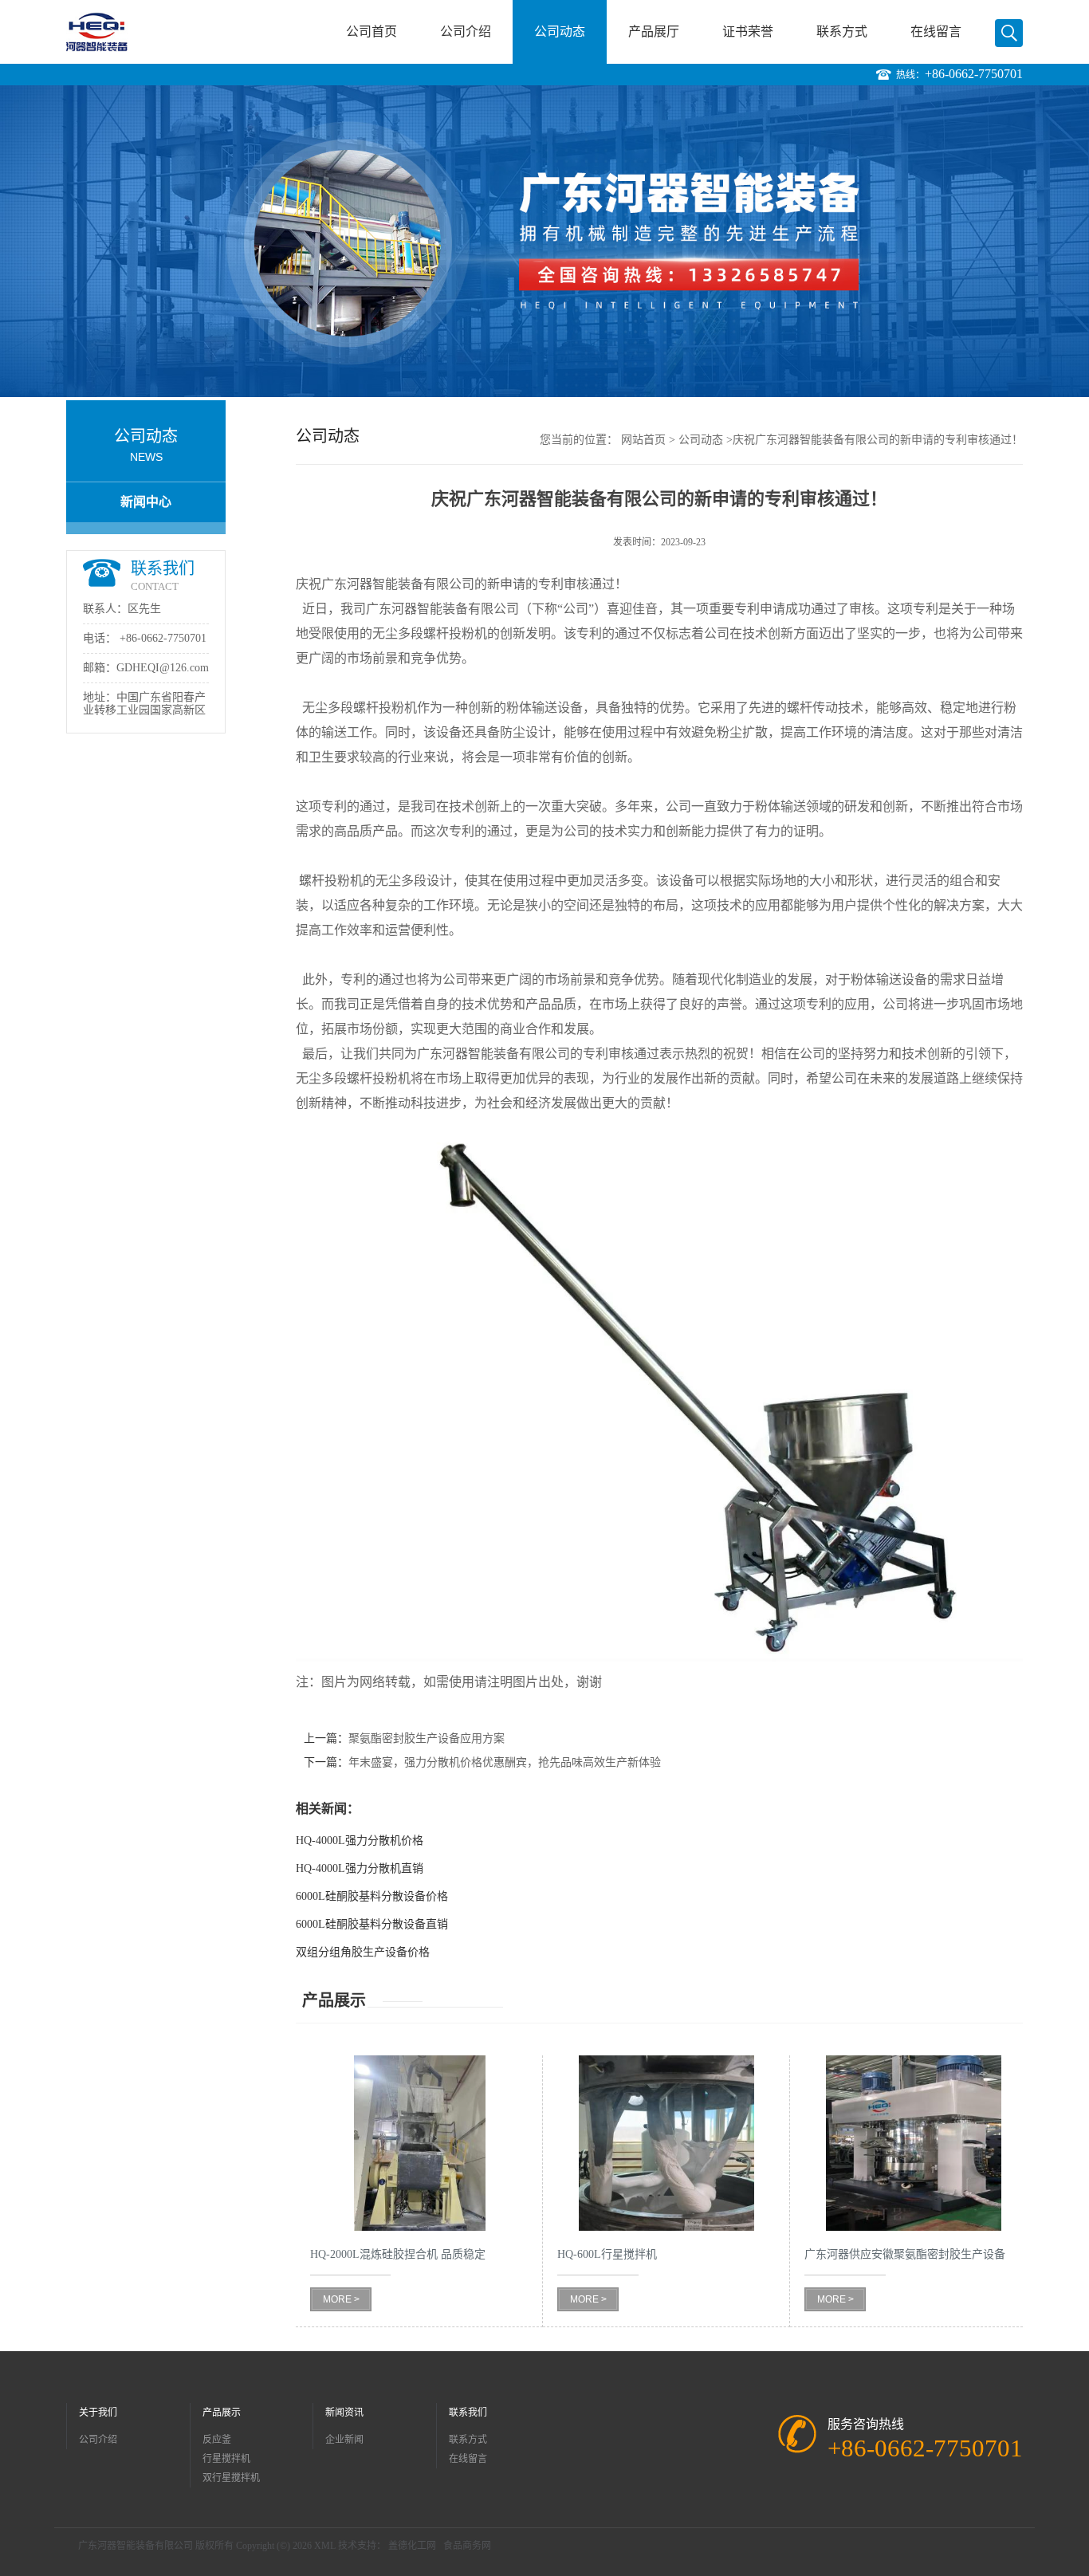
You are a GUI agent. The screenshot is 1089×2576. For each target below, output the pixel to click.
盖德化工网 (412, 2546)
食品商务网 (467, 2546)
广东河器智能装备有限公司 (136, 2546)
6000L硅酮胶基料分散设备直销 (372, 1924)
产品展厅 (654, 31)
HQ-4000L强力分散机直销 (360, 1868)
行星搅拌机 (226, 2459)
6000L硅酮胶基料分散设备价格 (372, 1896)
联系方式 (842, 31)
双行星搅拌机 (231, 2478)
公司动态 (560, 31)
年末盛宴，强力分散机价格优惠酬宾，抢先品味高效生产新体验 (505, 1762)
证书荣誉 (748, 31)
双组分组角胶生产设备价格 (363, 1952)
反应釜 (217, 2440)
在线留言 (936, 31)
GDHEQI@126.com (163, 668)
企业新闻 (344, 2440)
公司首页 (372, 31)
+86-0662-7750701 (974, 74)
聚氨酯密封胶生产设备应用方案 (427, 1738)
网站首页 (643, 440)
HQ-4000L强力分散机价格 (360, 1841)
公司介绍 (466, 31)
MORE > (341, 2299)
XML (325, 2546)
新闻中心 (146, 502)
